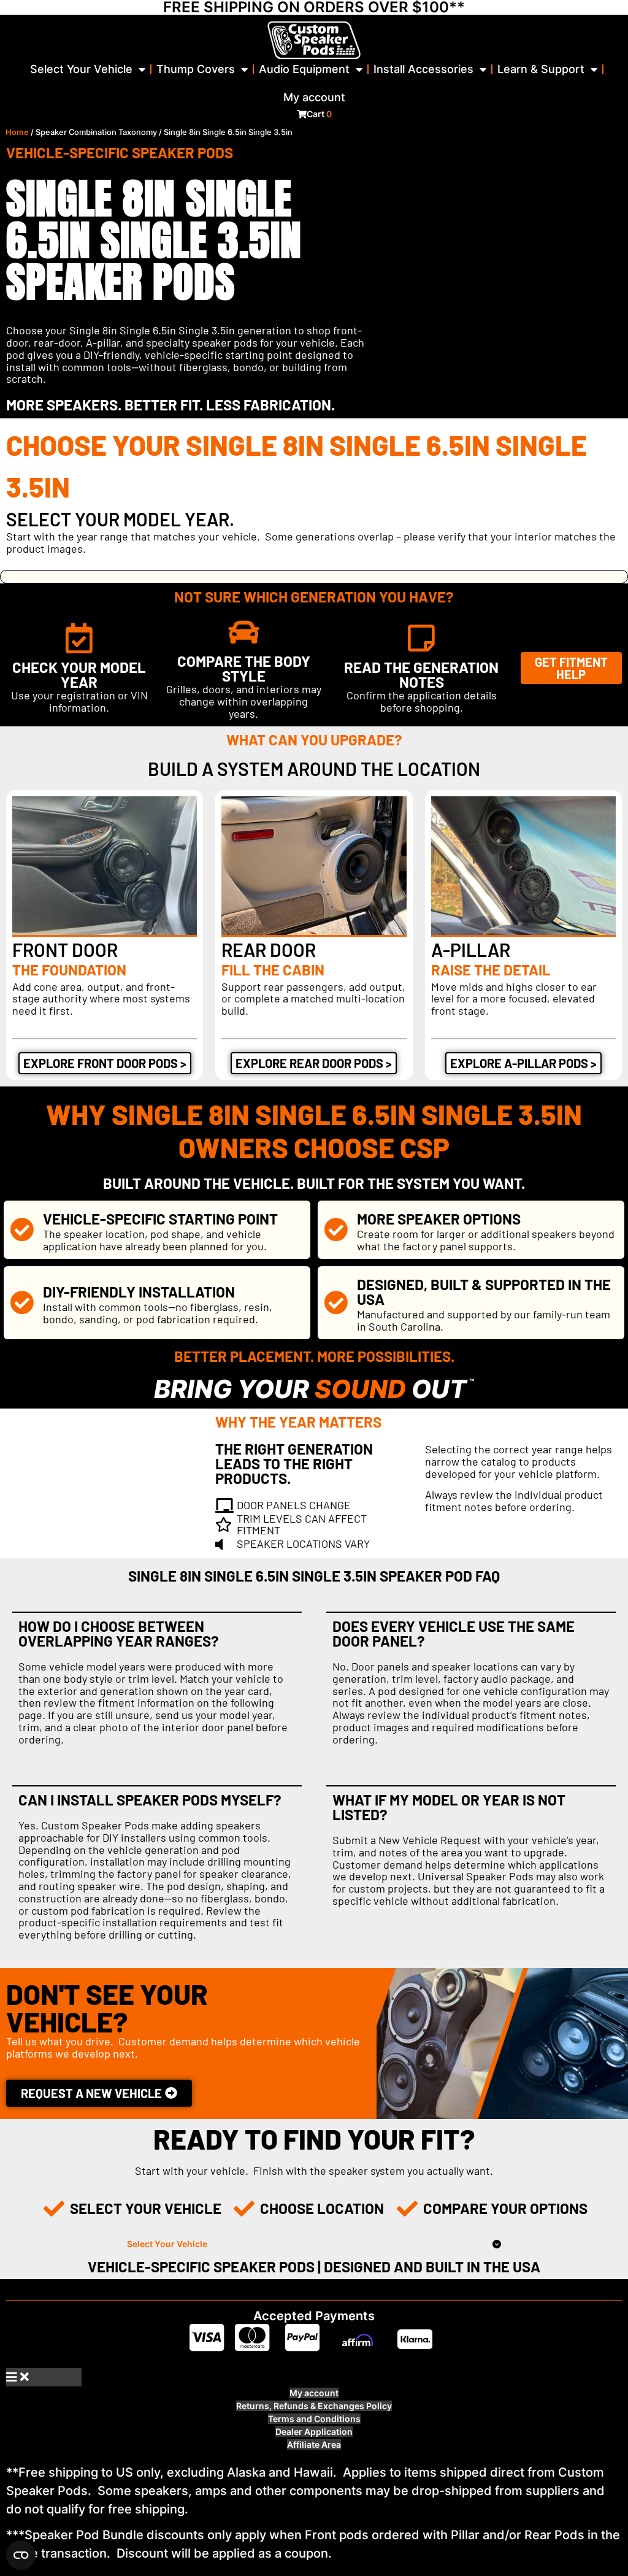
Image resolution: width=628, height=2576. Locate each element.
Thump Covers (196, 69)
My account (314, 97)
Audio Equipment (304, 69)
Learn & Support (541, 69)
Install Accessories (423, 69)
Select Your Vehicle (81, 69)
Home (17, 132)
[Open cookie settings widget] (21, 2555)
